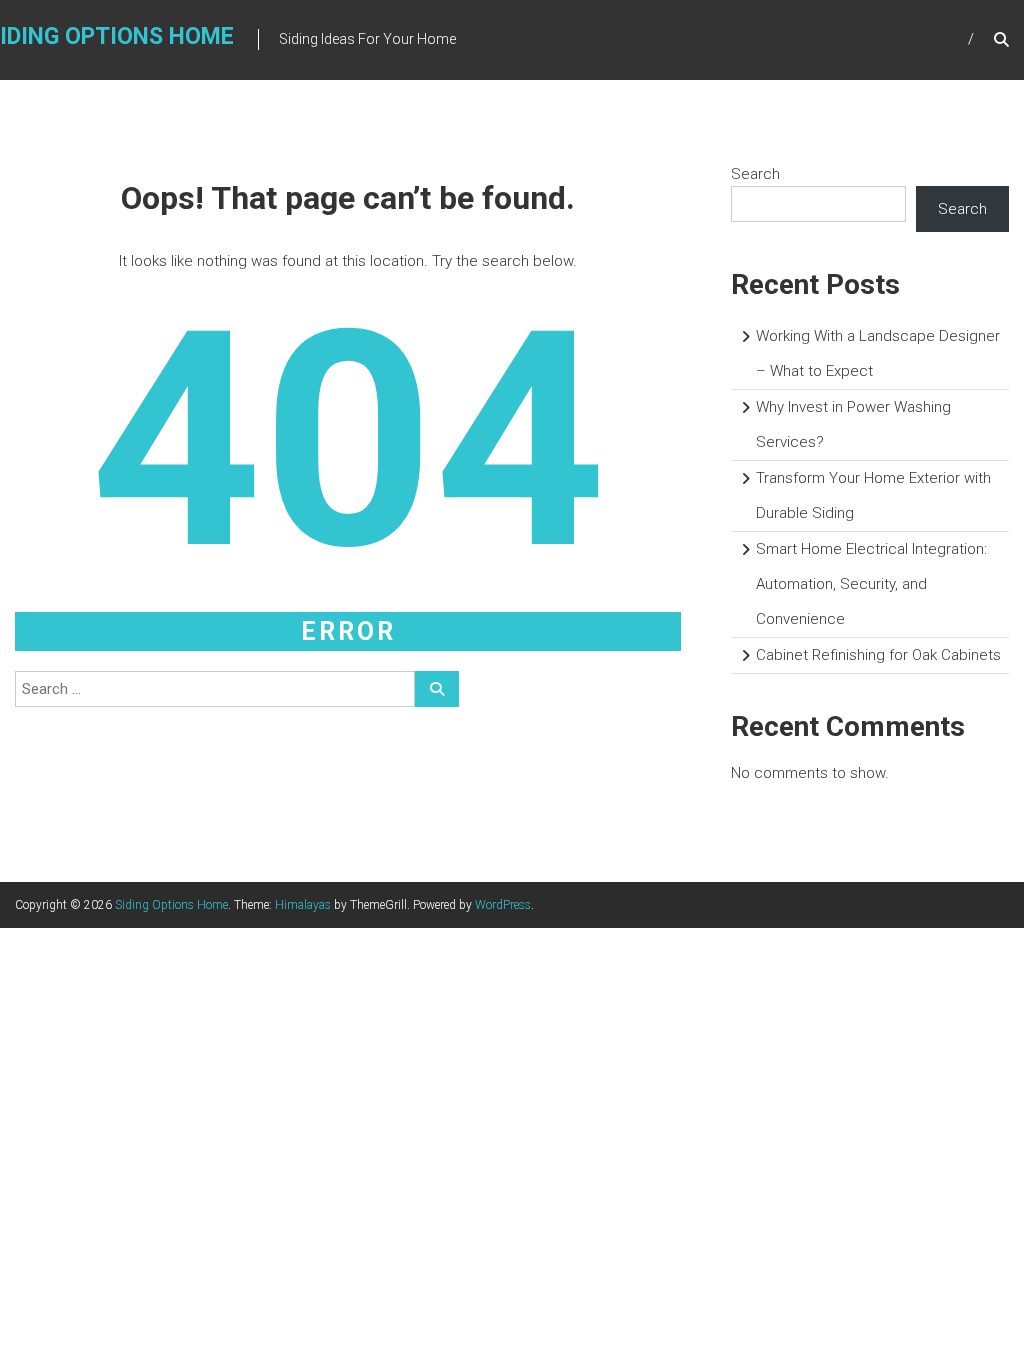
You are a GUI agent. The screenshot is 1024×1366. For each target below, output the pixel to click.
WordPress (503, 905)
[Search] (437, 689)
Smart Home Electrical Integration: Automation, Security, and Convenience (871, 584)
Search (755, 174)
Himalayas (303, 905)
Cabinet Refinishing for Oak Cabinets (878, 655)
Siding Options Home (171, 905)
